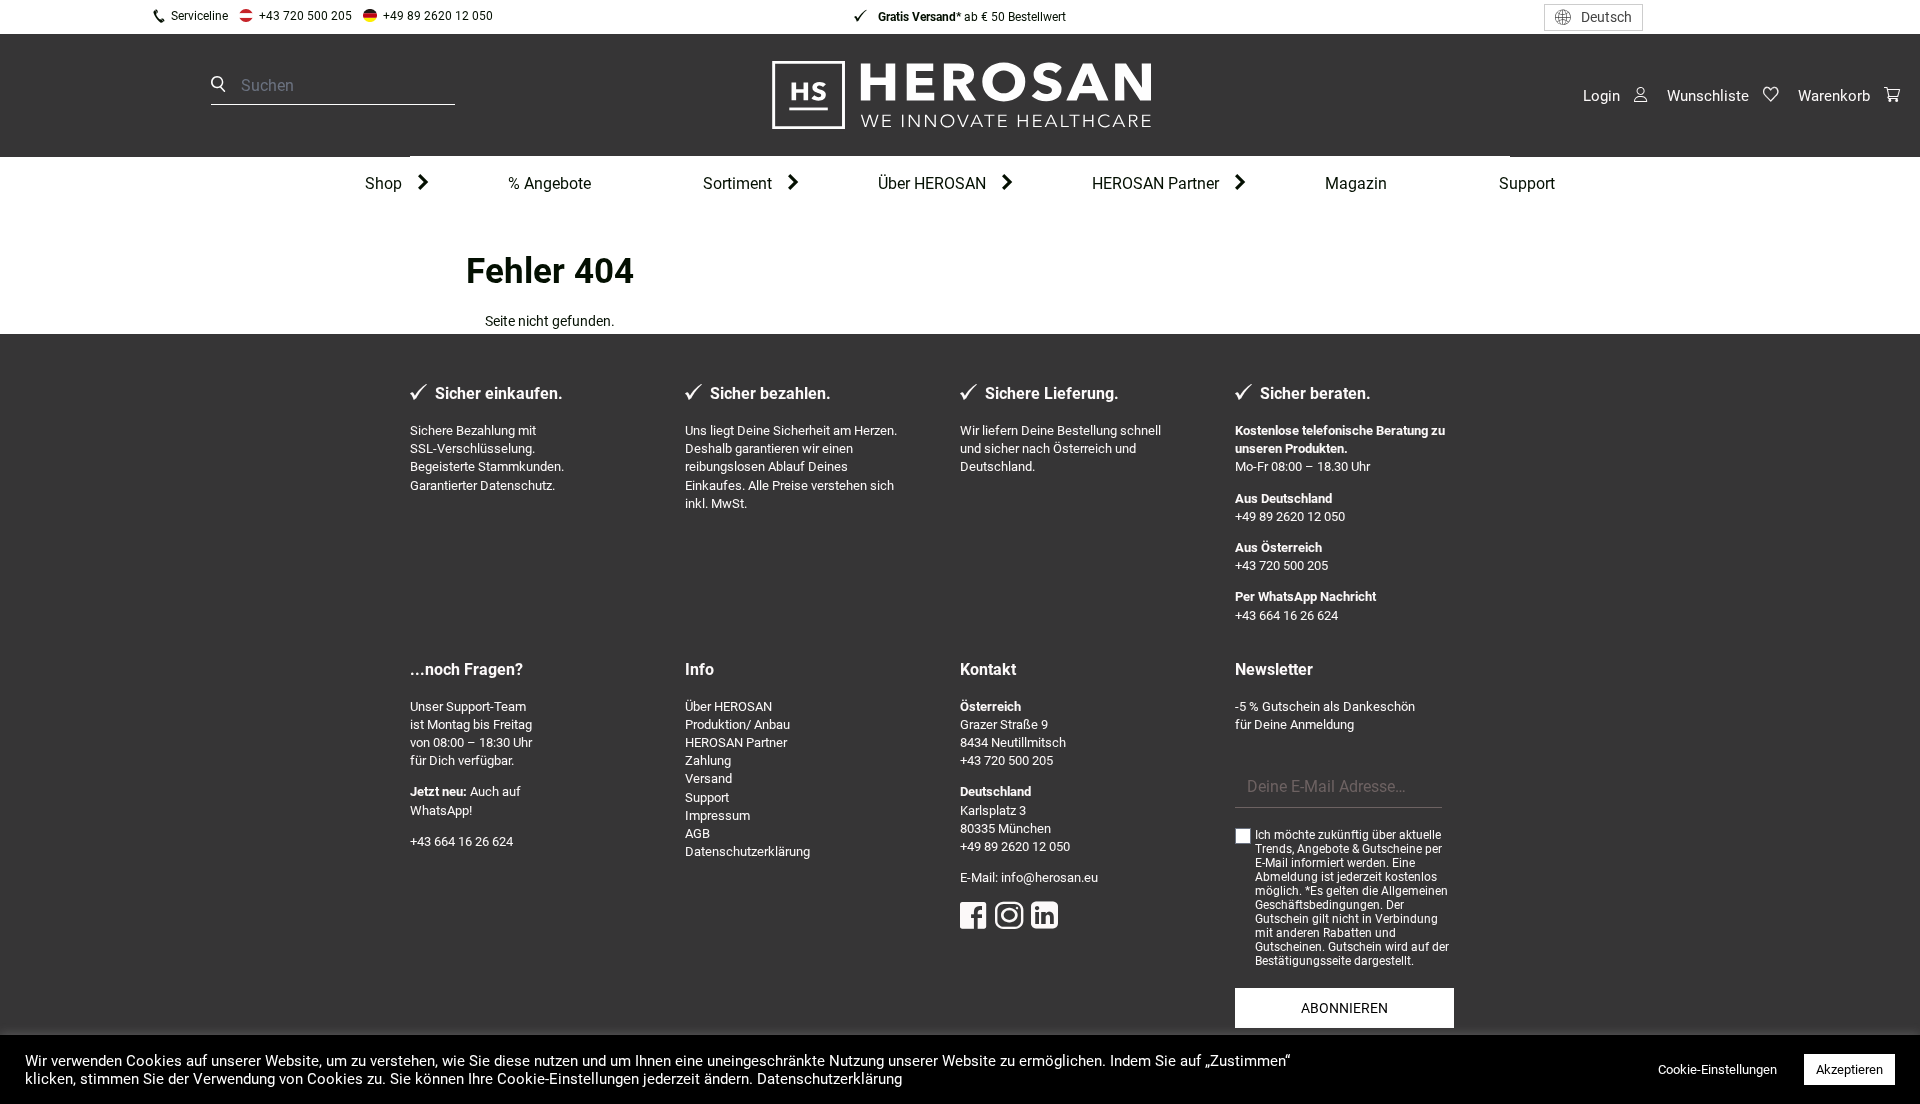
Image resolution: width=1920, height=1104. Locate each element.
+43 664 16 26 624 (1286, 615)
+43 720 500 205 (305, 16)
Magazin (1356, 183)
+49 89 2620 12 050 (438, 16)
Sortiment (737, 183)
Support (1527, 183)
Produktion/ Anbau (737, 724)
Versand (708, 778)
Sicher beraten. (1315, 393)
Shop (383, 183)
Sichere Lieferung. (1052, 393)
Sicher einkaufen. (499, 393)
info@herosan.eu (1049, 877)
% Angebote (549, 183)
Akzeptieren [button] (1849, 1069)
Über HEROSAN (932, 183)
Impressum (717, 815)
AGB (697, 833)
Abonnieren (1344, 1008)
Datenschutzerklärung (747, 851)
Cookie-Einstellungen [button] (1717, 1069)
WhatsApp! (441, 810)
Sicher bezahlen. (770, 393)
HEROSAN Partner (1155, 183)
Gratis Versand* (918, 17)
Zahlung (708, 760)
